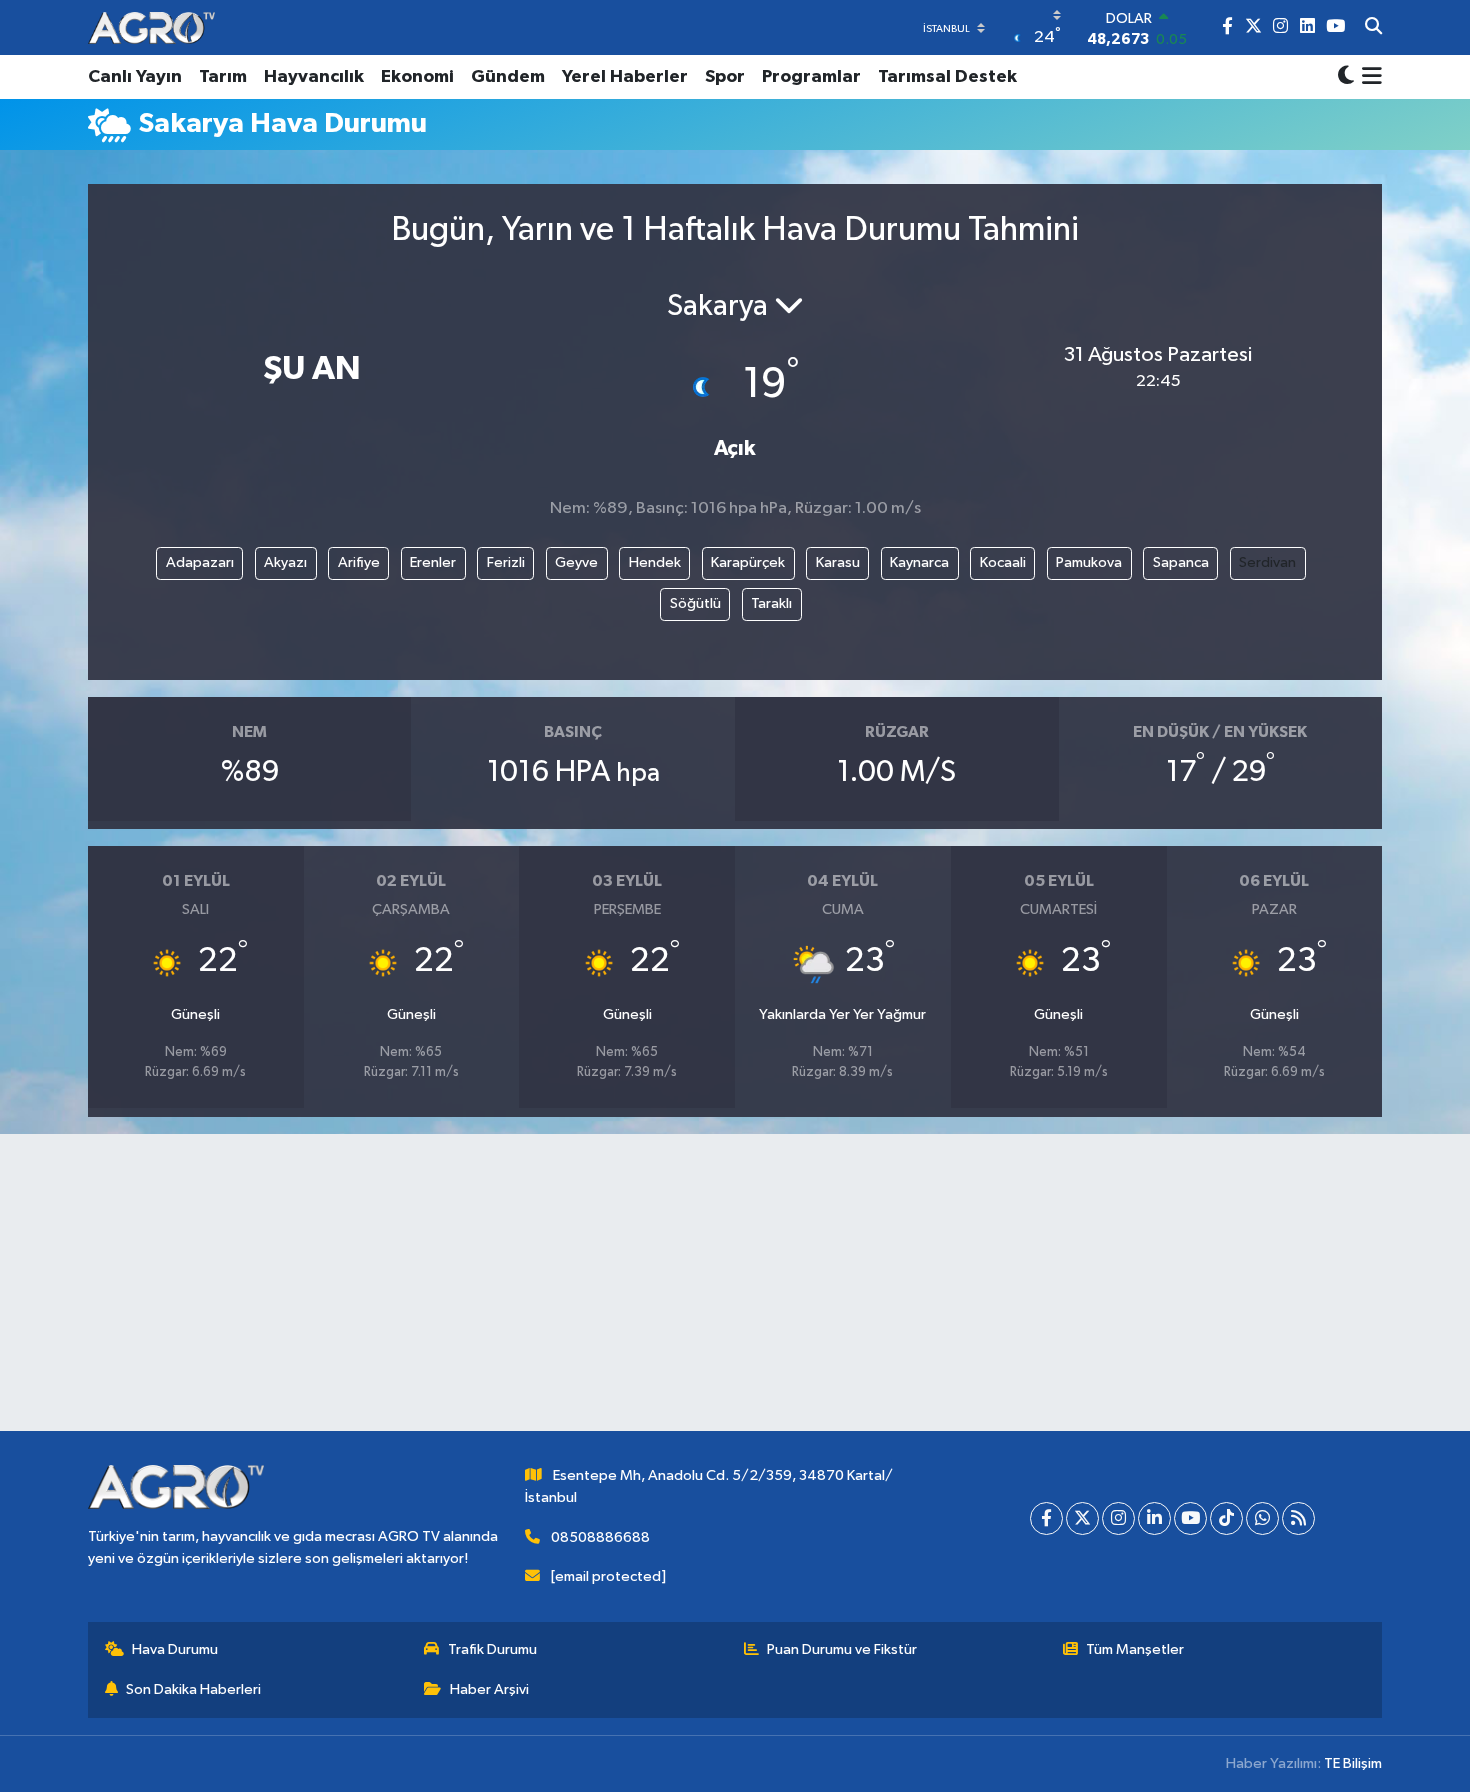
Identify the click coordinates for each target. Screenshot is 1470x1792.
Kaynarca (919, 562)
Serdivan (1267, 562)
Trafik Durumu (492, 1649)
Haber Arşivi (489, 1689)
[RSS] (1298, 1518)
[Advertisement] (735, 1291)
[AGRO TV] (151, 27)
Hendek (655, 562)
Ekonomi (417, 77)
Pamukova (1089, 562)
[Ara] (1373, 28)
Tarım (223, 77)
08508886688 (600, 1537)
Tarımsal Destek (947, 77)
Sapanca (1181, 562)
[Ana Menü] (1368, 77)
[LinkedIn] (1154, 1518)
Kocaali (1003, 562)
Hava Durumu (175, 1649)
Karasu (838, 562)
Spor (725, 77)
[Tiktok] (1226, 1518)
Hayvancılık (314, 77)
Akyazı (285, 562)
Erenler (433, 562)
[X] (1082, 1518)
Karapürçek (748, 562)
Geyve (576, 562)
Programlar (811, 77)
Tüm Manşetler (1135, 1649)
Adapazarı (200, 562)
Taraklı (771, 603)
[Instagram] (1118, 1518)
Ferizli (506, 562)
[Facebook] (1046, 1518)
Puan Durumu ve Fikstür (842, 1649)
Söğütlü (695, 603)
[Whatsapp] (1262, 1518)
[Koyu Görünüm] (1346, 77)
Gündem (508, 77)
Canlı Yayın (135, 77)
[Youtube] (1190, 1518)
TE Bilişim (1353, 1763)
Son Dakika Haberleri (193, 1689)
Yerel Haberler (625, 77)
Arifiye (359, 562)
